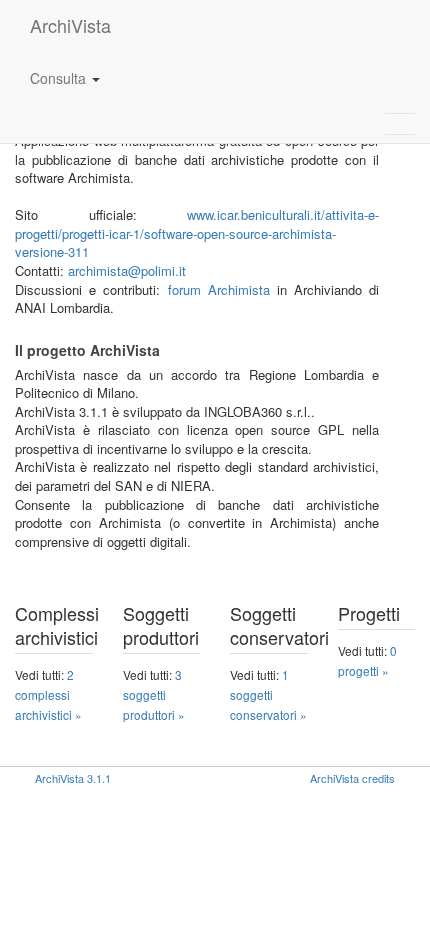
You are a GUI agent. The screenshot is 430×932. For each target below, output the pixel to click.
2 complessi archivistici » (48, 694)
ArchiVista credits (352, 778)
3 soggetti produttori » (154, 694)
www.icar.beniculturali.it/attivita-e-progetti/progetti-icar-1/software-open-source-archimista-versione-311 (197, 233)
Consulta (60, 78)
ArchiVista (70, 25)
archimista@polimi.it (127, 270)
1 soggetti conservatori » (268, 694)
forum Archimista (219, 289)
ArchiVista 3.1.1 (73, 778)
